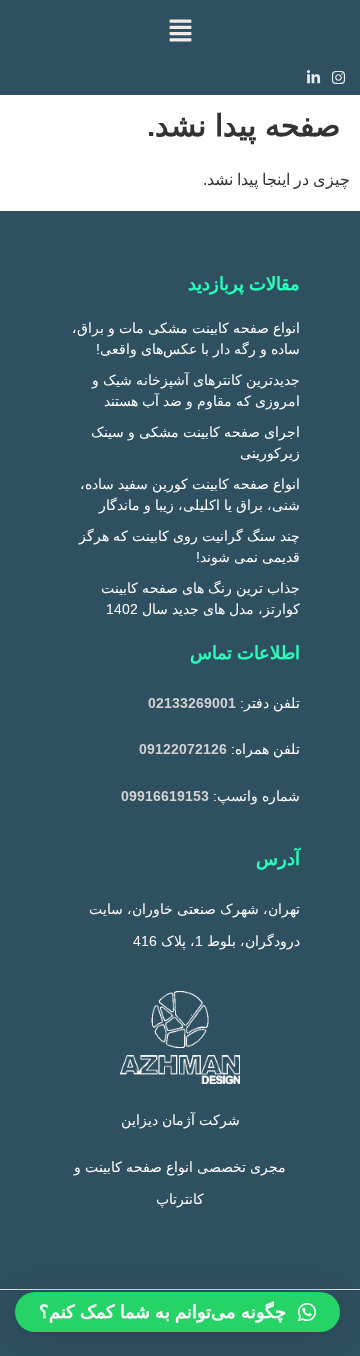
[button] (180, 30)
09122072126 (183, 749)
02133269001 (192, 703)
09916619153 (165, 796)
